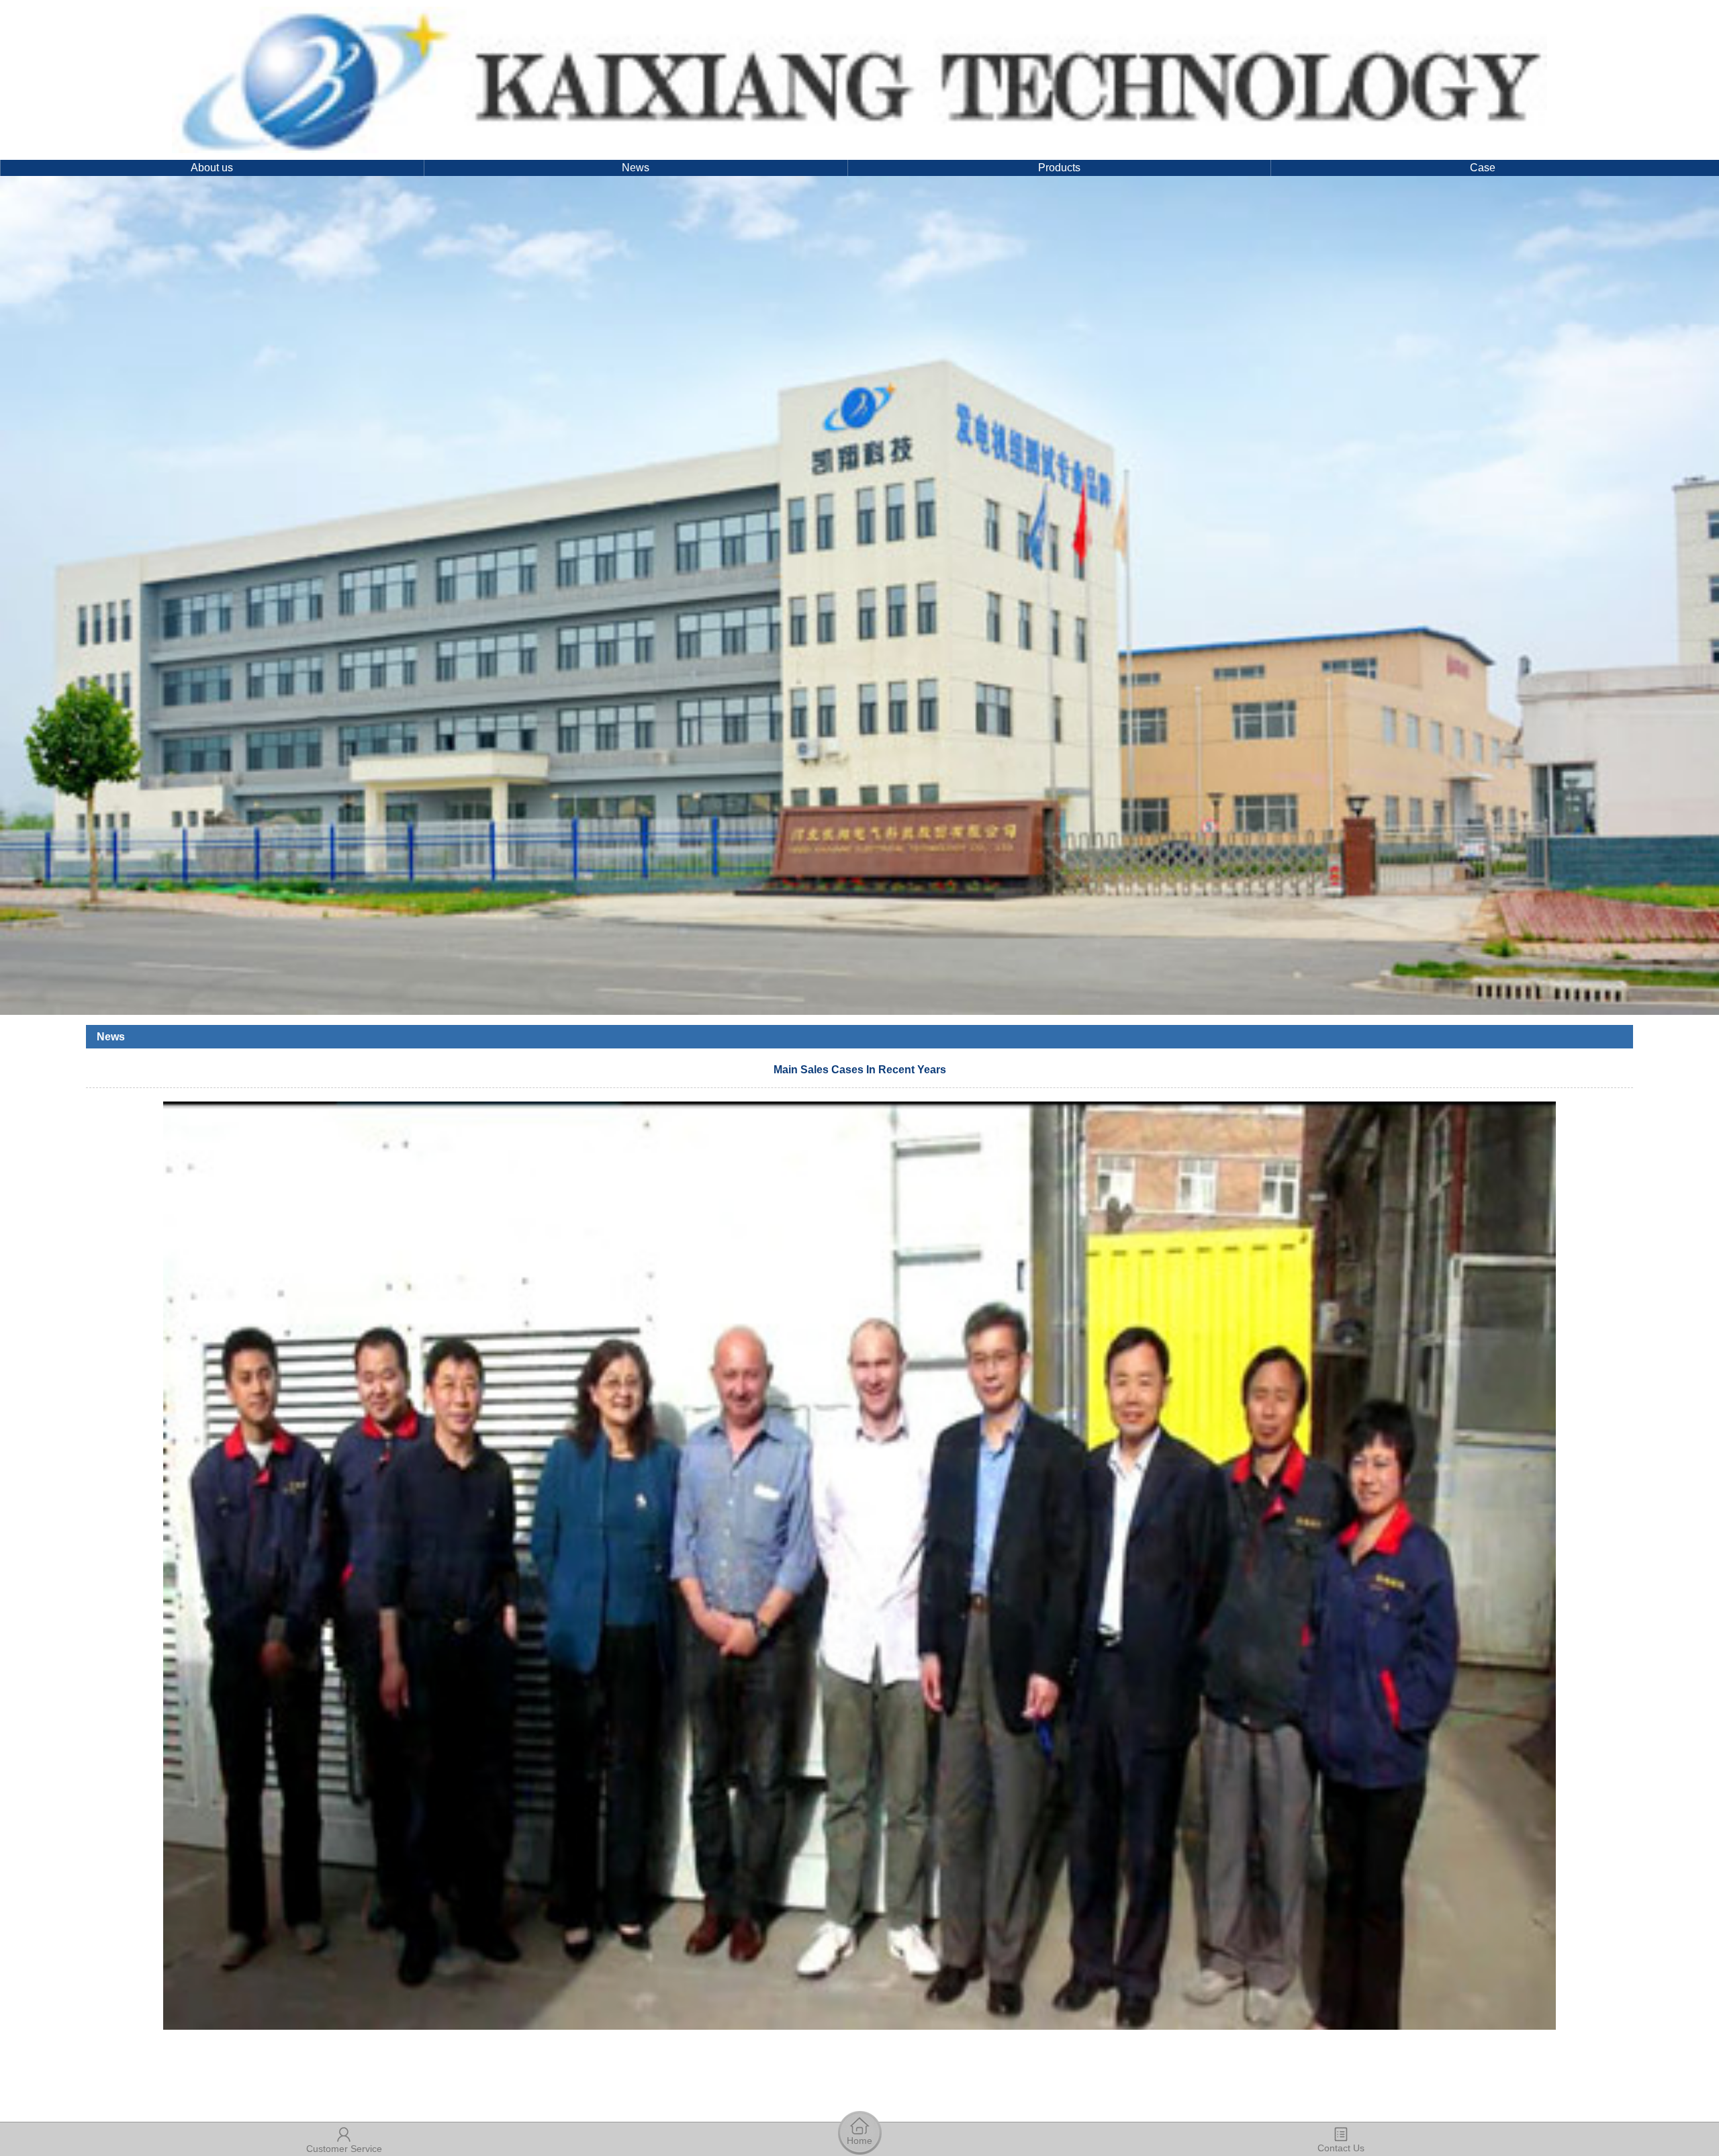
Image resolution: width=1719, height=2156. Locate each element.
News (636, 168)
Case (1483, 168)
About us (212, 168)
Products (1059, 168)
